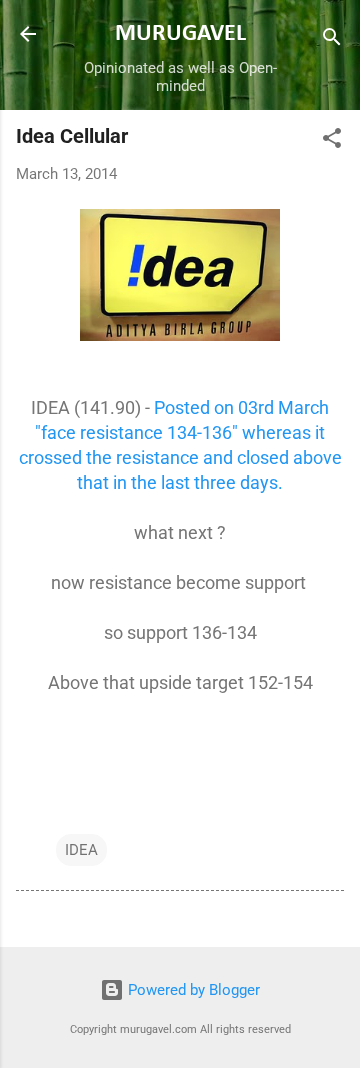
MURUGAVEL (180, 34)
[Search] (332, 40)
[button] (332, 141)
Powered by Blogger (192, 990)
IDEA (81, 850)
